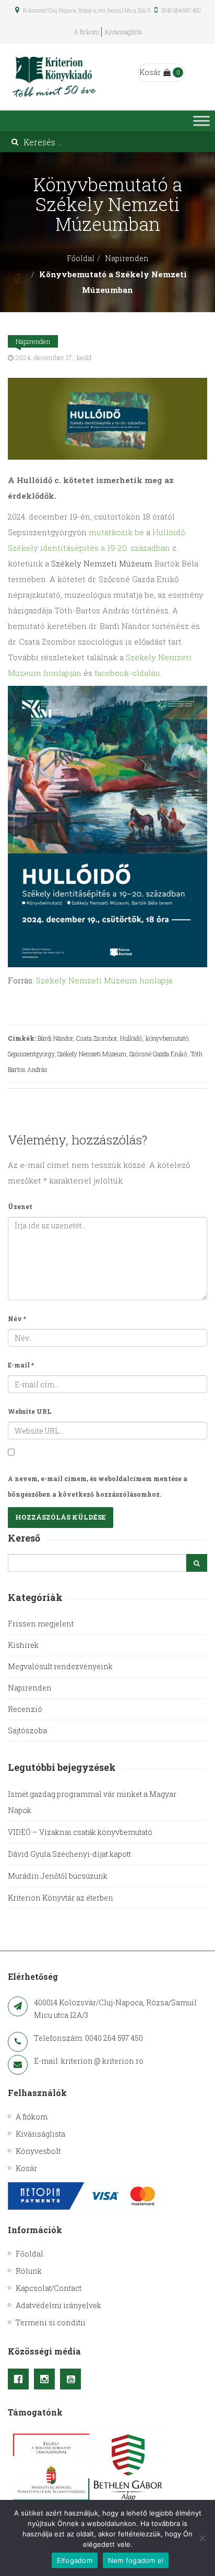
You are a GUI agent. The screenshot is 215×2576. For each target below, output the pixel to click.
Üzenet (20, 1206)
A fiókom (86, 32)
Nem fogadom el (136, 2560)
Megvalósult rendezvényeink (60, 1666)
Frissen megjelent (41, 1624)
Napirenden (127, 258)
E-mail (21, 1365)
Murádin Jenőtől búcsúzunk (58, 1876)
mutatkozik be (116, 532)
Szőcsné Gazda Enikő (158, 1054)
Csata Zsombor (97, 1038)
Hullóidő (131, 1038)
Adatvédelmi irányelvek (58, 2305)
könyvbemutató (167, 1038)
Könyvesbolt (38, 2151)
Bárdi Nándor (55, 1038)
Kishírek (23, 1645)
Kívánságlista (123, 32)
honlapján (62, 673)
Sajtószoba (27, 1730)
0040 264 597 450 (180, 11)
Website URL (29, 1411)
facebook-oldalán (127, 673)
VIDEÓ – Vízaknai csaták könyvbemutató (80, 1832)
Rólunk (29, 2271)
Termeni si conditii (51, 2322)
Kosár (150, 72)
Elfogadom (75, 2560)
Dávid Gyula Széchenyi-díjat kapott (69, 1854)
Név (17, 1318)
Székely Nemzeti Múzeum (92, 1054)
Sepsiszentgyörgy (31, 1054)
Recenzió (25, 1709)
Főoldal (81, 258)
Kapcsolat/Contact (49, 2288)
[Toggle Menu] (201, 121)
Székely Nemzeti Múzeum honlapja (104, 980)
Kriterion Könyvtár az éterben (61, 1898)
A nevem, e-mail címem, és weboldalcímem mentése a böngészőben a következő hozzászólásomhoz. (98, 1486)
